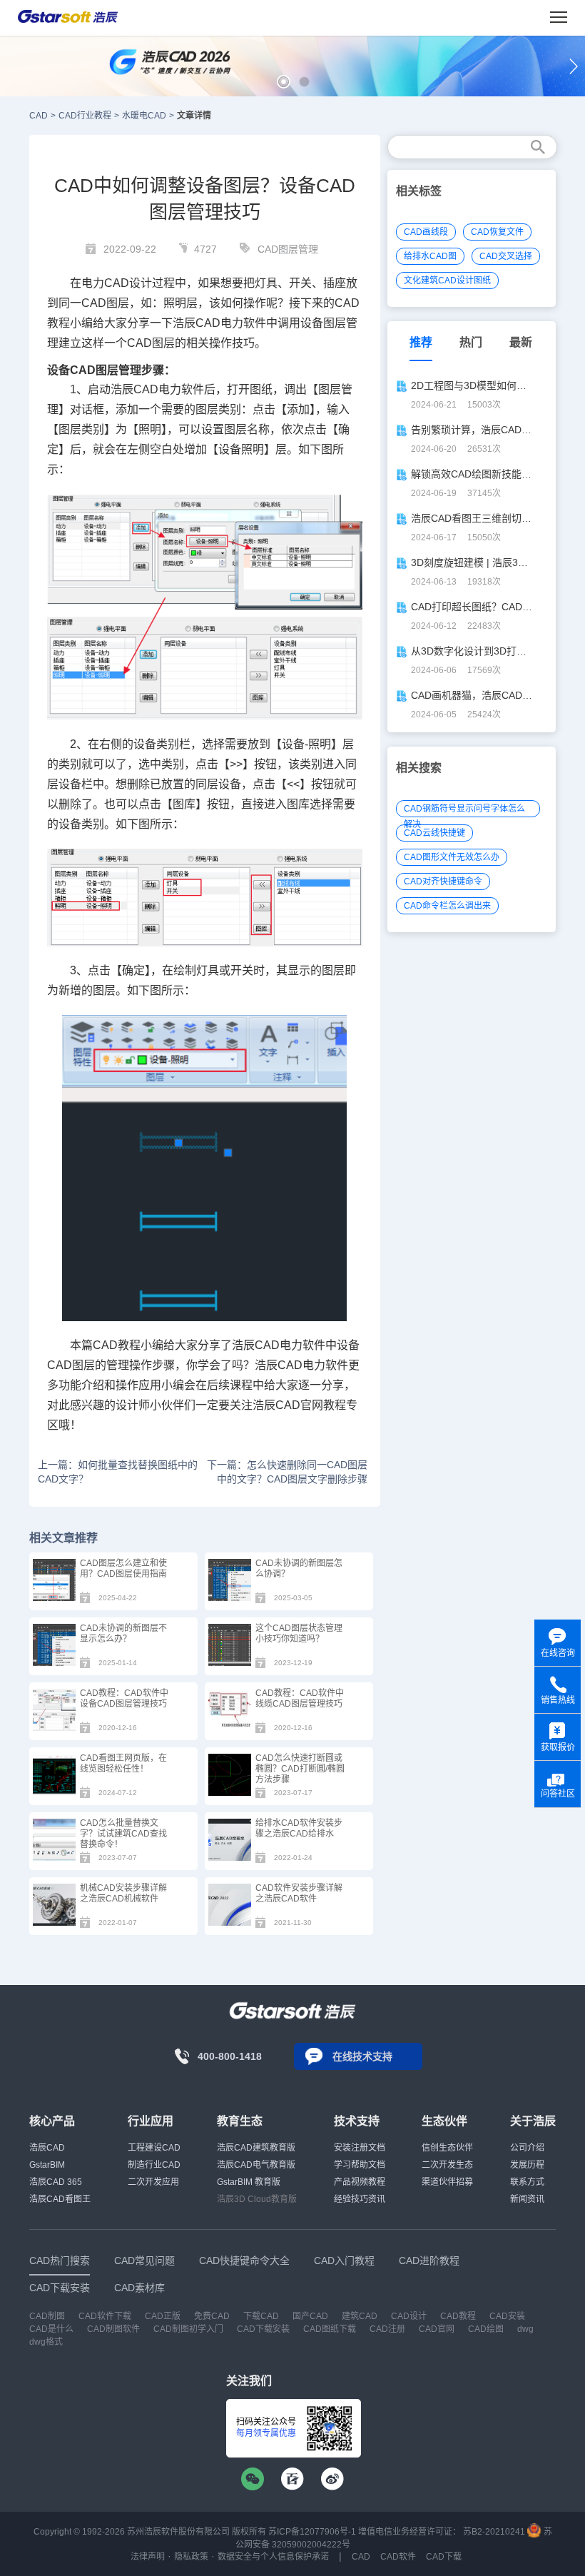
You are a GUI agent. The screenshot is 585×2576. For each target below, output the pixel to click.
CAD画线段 (426, 232)
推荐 (421, 342)
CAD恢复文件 (497, 232)
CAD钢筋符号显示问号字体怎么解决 (464, 810)
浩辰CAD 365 (56, 2182)
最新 (521, 342)
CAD (39, 116)
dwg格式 (46, 2342)
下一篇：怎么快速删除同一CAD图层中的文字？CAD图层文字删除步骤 (287, 1472)
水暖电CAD (144, 116)
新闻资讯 (527, 2199)
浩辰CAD (47, 2148)
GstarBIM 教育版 (249, 2182)
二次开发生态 (447, 2165)
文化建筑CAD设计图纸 (447, 281)
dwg (525, 2329)
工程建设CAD (154, 2148)
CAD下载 (444, 2557)
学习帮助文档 (360, 2165)
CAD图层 (105, 303)
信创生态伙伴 (447, 2148)
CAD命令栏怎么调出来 (447, 906)
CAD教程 (458, 2316)
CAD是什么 (51, 2329)
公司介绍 (527, 2148)
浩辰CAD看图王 (60, 2199)
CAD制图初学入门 (188, 2329)
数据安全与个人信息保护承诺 (273, 2557)
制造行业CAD (154, 2165)
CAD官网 (299, 1405)
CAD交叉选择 (506, 256)
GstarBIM (47, 2165)
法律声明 (148, 2557)
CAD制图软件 (113, 2329)
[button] (284, 82)
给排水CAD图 (430, 256)
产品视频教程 (360, 2182)
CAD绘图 (486, 2329)
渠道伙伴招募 (447, 2182)
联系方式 (527, 2182)
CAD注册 (387, 2329)
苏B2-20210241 (494, 2532)
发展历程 (527, 2165)
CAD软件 (398, 2557)
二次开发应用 (153, 2182)
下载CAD (261, 2316)
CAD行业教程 (85, 116)
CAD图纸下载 (330, 2329)
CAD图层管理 (288, 249)
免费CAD (212, 2316)
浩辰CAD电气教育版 (256, 2165)
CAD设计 (128, 283)
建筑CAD (360, 2316)
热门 (471, 342)
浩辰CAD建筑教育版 (256, 2148)
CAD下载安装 (263, 2329)
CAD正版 (163, 2316)
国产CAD (310, 2316)
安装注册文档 (360, 2148)
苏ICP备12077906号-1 (312, 2532)
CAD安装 (507, 2316)
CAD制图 (47, 2316)
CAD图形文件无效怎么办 (452, 857)
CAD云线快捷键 (434, 833)
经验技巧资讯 (360, 2199)
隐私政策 (191, 2557)
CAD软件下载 (105, 2316)
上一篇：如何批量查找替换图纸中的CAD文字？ (118, 1472)
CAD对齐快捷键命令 (443, 882)
